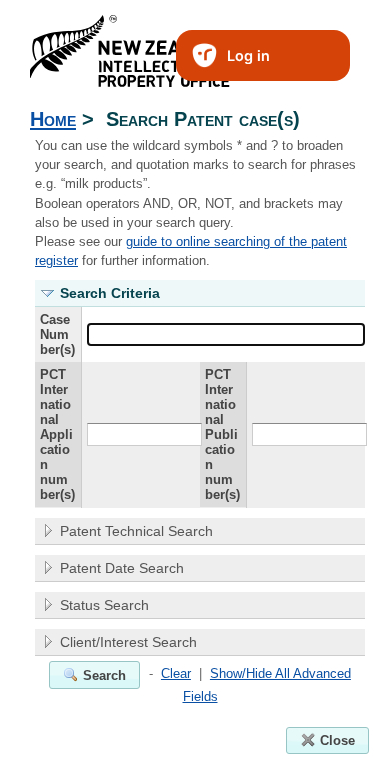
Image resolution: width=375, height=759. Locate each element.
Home (53, 118)
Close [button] (337, 740)
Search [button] (104, 675)
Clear (176, 673)
